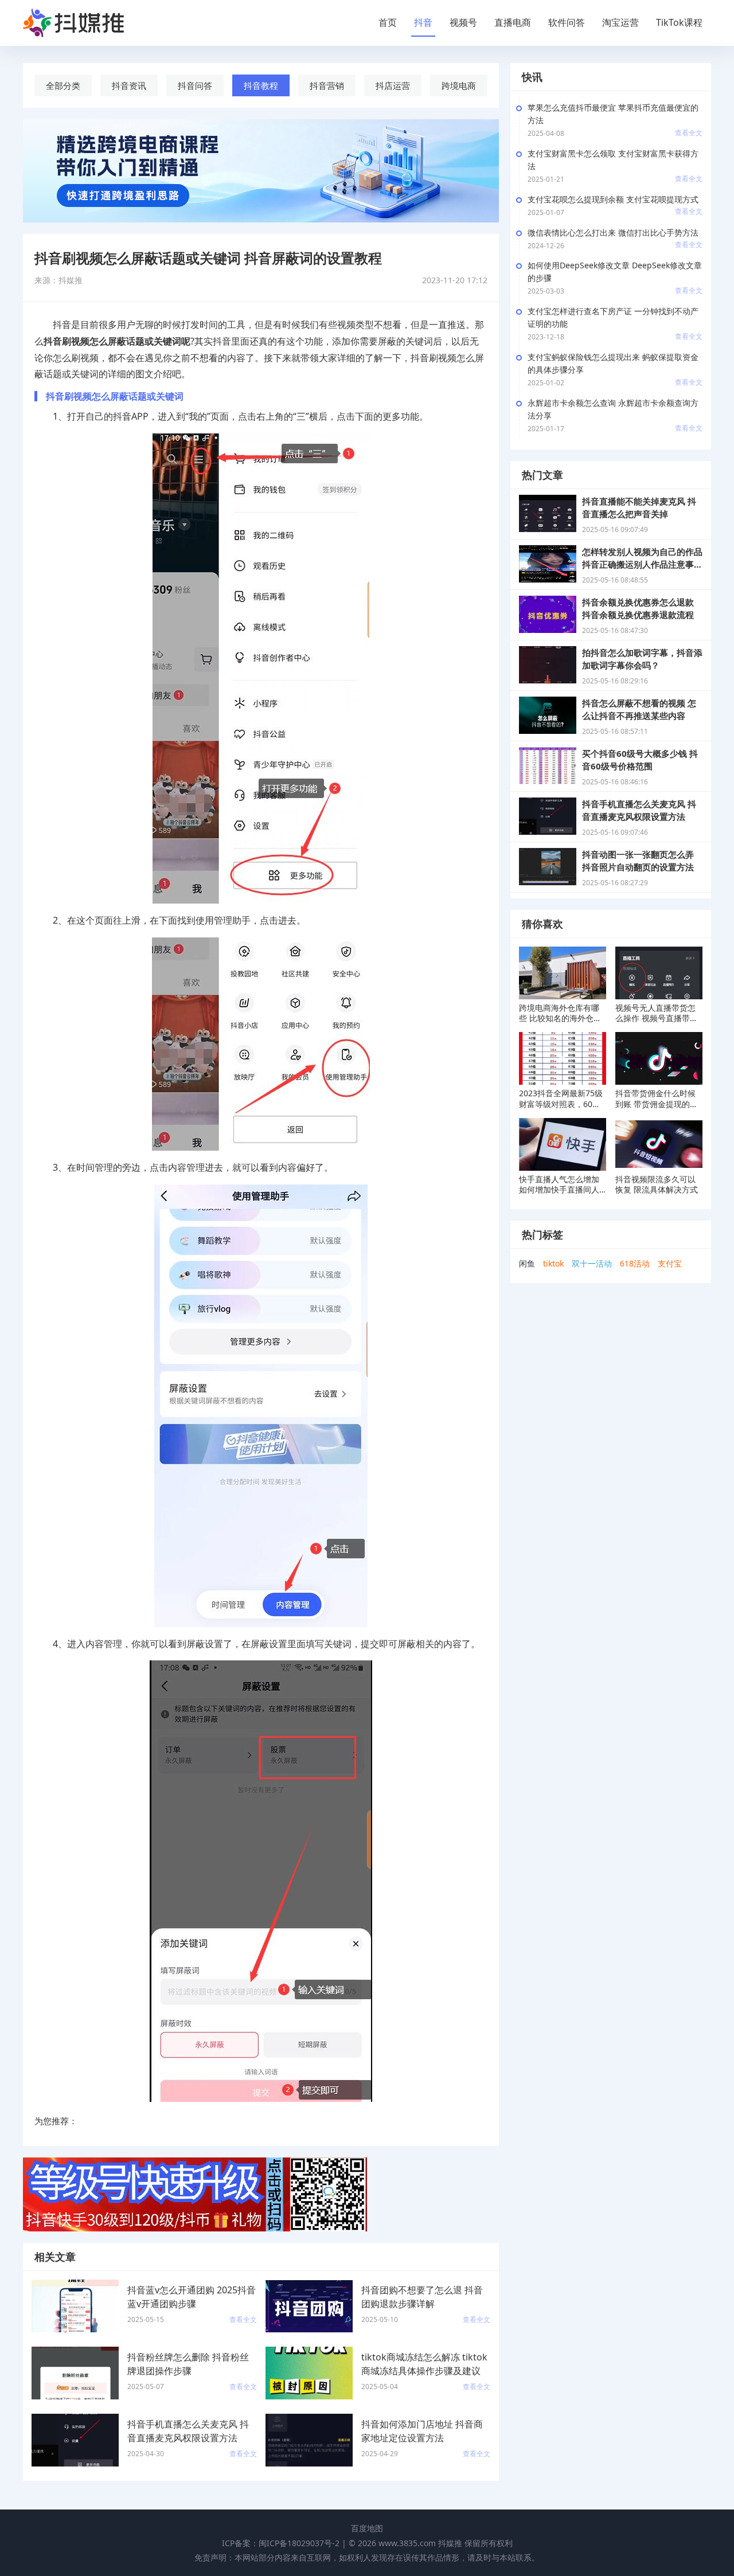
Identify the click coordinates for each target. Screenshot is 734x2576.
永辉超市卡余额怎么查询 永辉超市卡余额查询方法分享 (613, 409)
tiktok (553, 1263)
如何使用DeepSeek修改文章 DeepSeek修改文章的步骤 (615, 271)
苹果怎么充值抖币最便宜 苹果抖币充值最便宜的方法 (613, 114)
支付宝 (670, 1263)
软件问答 (567, 22)
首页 (388, 22)
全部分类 (63, 85)
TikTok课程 (679, 22)
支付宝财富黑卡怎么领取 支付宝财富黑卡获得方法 (613, 160)
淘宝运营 (620, 22)
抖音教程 (261, 85)
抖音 (423, 22)
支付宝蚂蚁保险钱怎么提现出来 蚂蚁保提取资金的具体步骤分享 (613, 363)
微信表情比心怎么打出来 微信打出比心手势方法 (613, 232)
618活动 (635, 1263)
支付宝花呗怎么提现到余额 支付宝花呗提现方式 (613, 199)
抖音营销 (327, 85)
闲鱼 (527, 1263)
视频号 (463, 22)
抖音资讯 (129, 85)
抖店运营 (393, 85)
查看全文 (689, 133)
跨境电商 (459, 85)
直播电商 (513, 22)
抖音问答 (195, 85)
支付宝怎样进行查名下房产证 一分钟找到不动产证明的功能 (613, 317)
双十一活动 (592, 1263)
